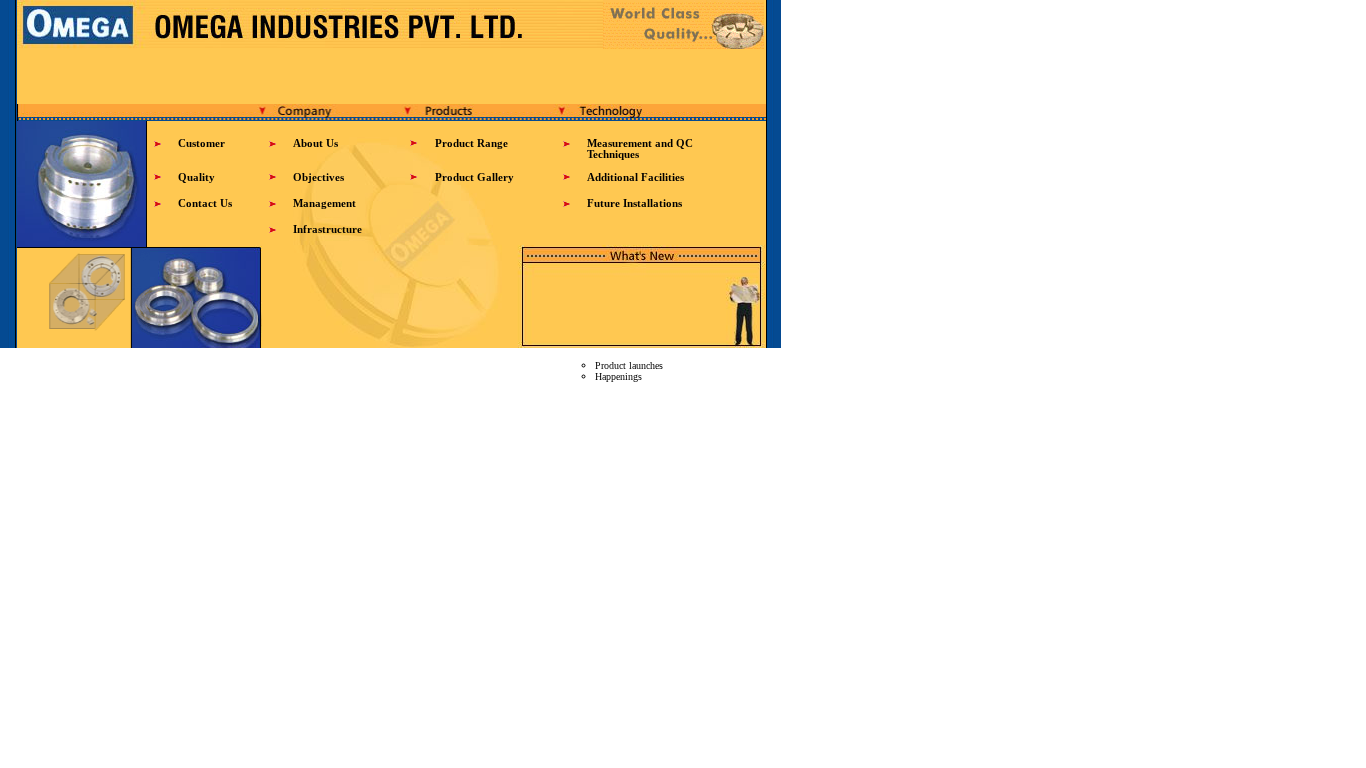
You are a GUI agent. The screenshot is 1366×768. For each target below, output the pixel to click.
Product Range (471, 143)
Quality (196, 177)
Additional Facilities (635, 177)
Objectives (318, 177)
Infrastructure (327, 229)
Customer (201, 143)
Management (324, 203)
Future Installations (634, 203)
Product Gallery (474, 177)
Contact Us (205, 203)
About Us (315, 143)
